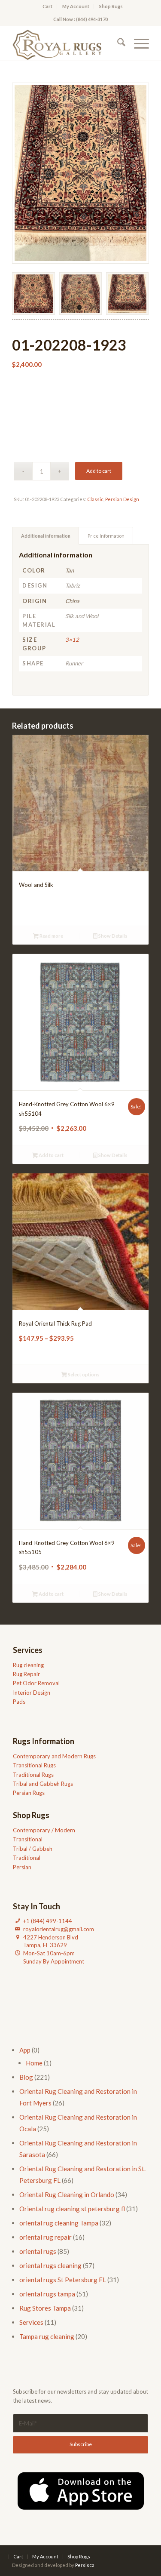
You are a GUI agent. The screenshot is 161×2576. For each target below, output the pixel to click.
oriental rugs (38, 2251)
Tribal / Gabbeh (33, 1849)
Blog (26, 2077)
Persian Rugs (29, 1793)
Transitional (28, 1839)
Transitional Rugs (34, 1765)
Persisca (85, 2565)
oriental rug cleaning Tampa (59, 2223)
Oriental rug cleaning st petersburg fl (72, 2209)
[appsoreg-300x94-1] (81, 2491)
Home (34, 2063)
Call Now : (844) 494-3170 (80, 19)
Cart (47, 6)
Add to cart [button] (51, 1155)
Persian (22, 1867)
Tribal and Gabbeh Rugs (43, 1784)
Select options (83, 1374)
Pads (19, 1702)
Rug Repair (26, 1674)
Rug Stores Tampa (45, 2308)
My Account (76, 6)
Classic (95, 499)
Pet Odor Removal (36, 1683)
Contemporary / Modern (44, 1830)
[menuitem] (48, 6)
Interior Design (32, 1693)
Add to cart (99, 471)
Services (31, 2322)
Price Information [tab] (106, 536)
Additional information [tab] (46, 536)
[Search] (117, 43)
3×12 (72, 640)
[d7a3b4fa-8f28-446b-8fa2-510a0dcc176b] (67, 43)
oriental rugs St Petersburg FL (63, 2280)
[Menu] (137, 43)
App (25, 2050)
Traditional (27, 1858)
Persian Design (122, 499)
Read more (51, 936)
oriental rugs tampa (47, 2294)
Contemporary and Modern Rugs (54, 1756)
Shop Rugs (111, 6)
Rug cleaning (28, 1665)
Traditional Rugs (33, 1775)
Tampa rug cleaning (47, 2336)
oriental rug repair (46, 2237)
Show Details (112, 936)
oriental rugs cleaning (50, 2265)
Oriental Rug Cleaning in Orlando (67, 2194)
